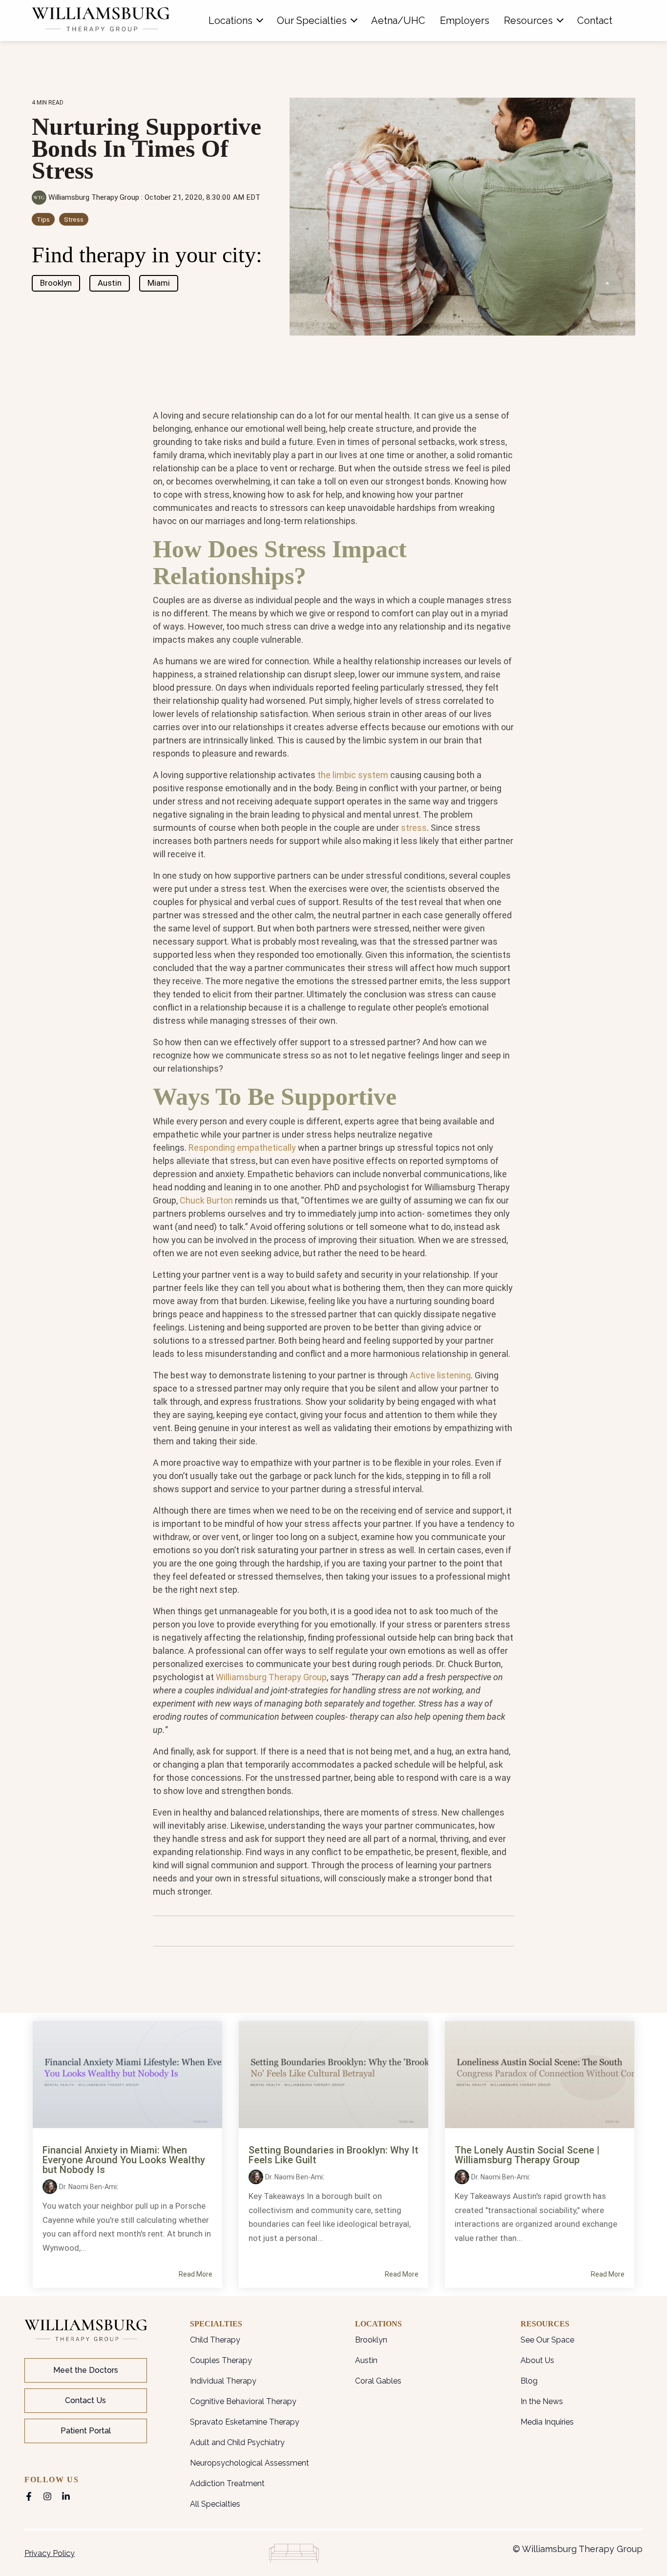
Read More (196, 2274)
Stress (74, 219)
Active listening (440, 1375)
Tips (43, 219)
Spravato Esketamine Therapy (245, 2422)
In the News (542, 2401)
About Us (537, 2360)
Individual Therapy (223, 2381)
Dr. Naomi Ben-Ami (88, 2187)
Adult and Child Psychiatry (237, 2442)
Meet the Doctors (86, 2370)
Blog (529, 2381)
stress (414, 828)
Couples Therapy (221, 2360)
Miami (159, 283)
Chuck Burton (206, 1200)
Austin (110, 283)
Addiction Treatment (227, 2483)
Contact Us (85, 2400)
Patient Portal (86, 2431)
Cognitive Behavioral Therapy (243, 2401)
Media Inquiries (547, 2422)
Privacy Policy (50, 2553)
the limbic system (353, 775)
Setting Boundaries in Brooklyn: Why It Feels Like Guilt (333, 2155)
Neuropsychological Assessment (250, 2463)
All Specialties (215, 2504)
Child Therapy (215, 2340)
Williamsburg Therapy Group (94, 197)
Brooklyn (56, 283)
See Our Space (547, 2340)
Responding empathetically (242, 1148)
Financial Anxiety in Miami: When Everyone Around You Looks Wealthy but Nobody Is (124, 2160)
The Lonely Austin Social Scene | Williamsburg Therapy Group (527, 2155)
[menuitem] (235, 21)
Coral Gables (378, 2381)
